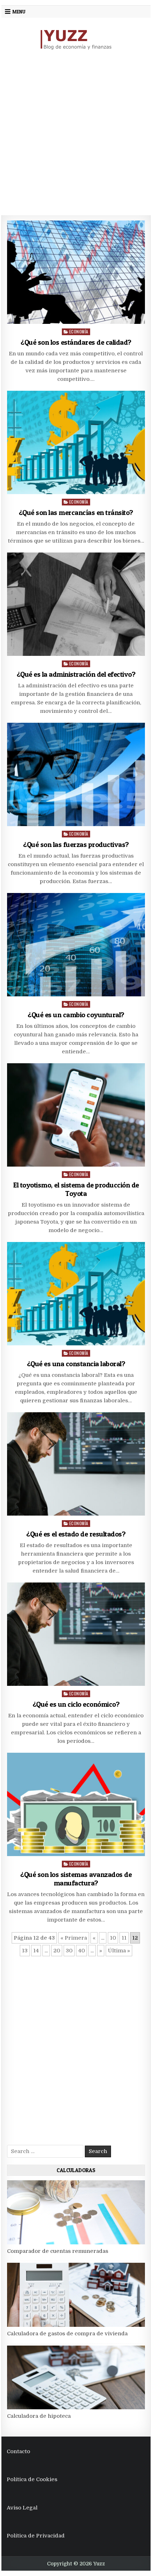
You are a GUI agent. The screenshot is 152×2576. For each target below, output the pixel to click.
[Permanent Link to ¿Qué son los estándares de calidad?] (76, 272)
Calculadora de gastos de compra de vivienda (67, 2334)
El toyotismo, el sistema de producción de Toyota (76, 1189)
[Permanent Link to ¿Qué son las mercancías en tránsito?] (76, 442)
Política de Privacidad (36, 2536)
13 (25, 1951)
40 (81, 1951)
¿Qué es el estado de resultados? (76, 1534)
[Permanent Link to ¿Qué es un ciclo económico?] (76, 1634)
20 (57, 1951)
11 (124, 1938)
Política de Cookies (32, 2479)
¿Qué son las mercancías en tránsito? (76, 513)
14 (36, 1951)
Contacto (18, 2451)
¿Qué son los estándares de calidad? (76, 342)
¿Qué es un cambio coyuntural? (76, 1015)
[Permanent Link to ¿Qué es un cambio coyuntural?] (76, 945)
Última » (119, 1951)
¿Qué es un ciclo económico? (76, 1704)
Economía (79, 331)
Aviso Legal (22, 2508)
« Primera (74, 1938)
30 (69, 1951)
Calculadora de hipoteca (39, 2416)
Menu (19, 12)
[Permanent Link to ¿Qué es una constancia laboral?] (76, 1294)
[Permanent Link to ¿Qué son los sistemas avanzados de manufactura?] (76, 1804)
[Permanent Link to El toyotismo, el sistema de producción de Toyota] (76, 1115)
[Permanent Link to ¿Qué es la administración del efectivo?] (76, 604)
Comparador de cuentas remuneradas (58, 2251)
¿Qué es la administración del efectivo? (76, 674)
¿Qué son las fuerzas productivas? (76, 845)
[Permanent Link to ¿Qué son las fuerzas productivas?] (76, 774)
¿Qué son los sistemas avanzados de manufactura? (76, 1879)
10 (113, 1938)
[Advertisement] (76, 133)
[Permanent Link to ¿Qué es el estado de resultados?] (76, 1464)
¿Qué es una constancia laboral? (76, 1364)
